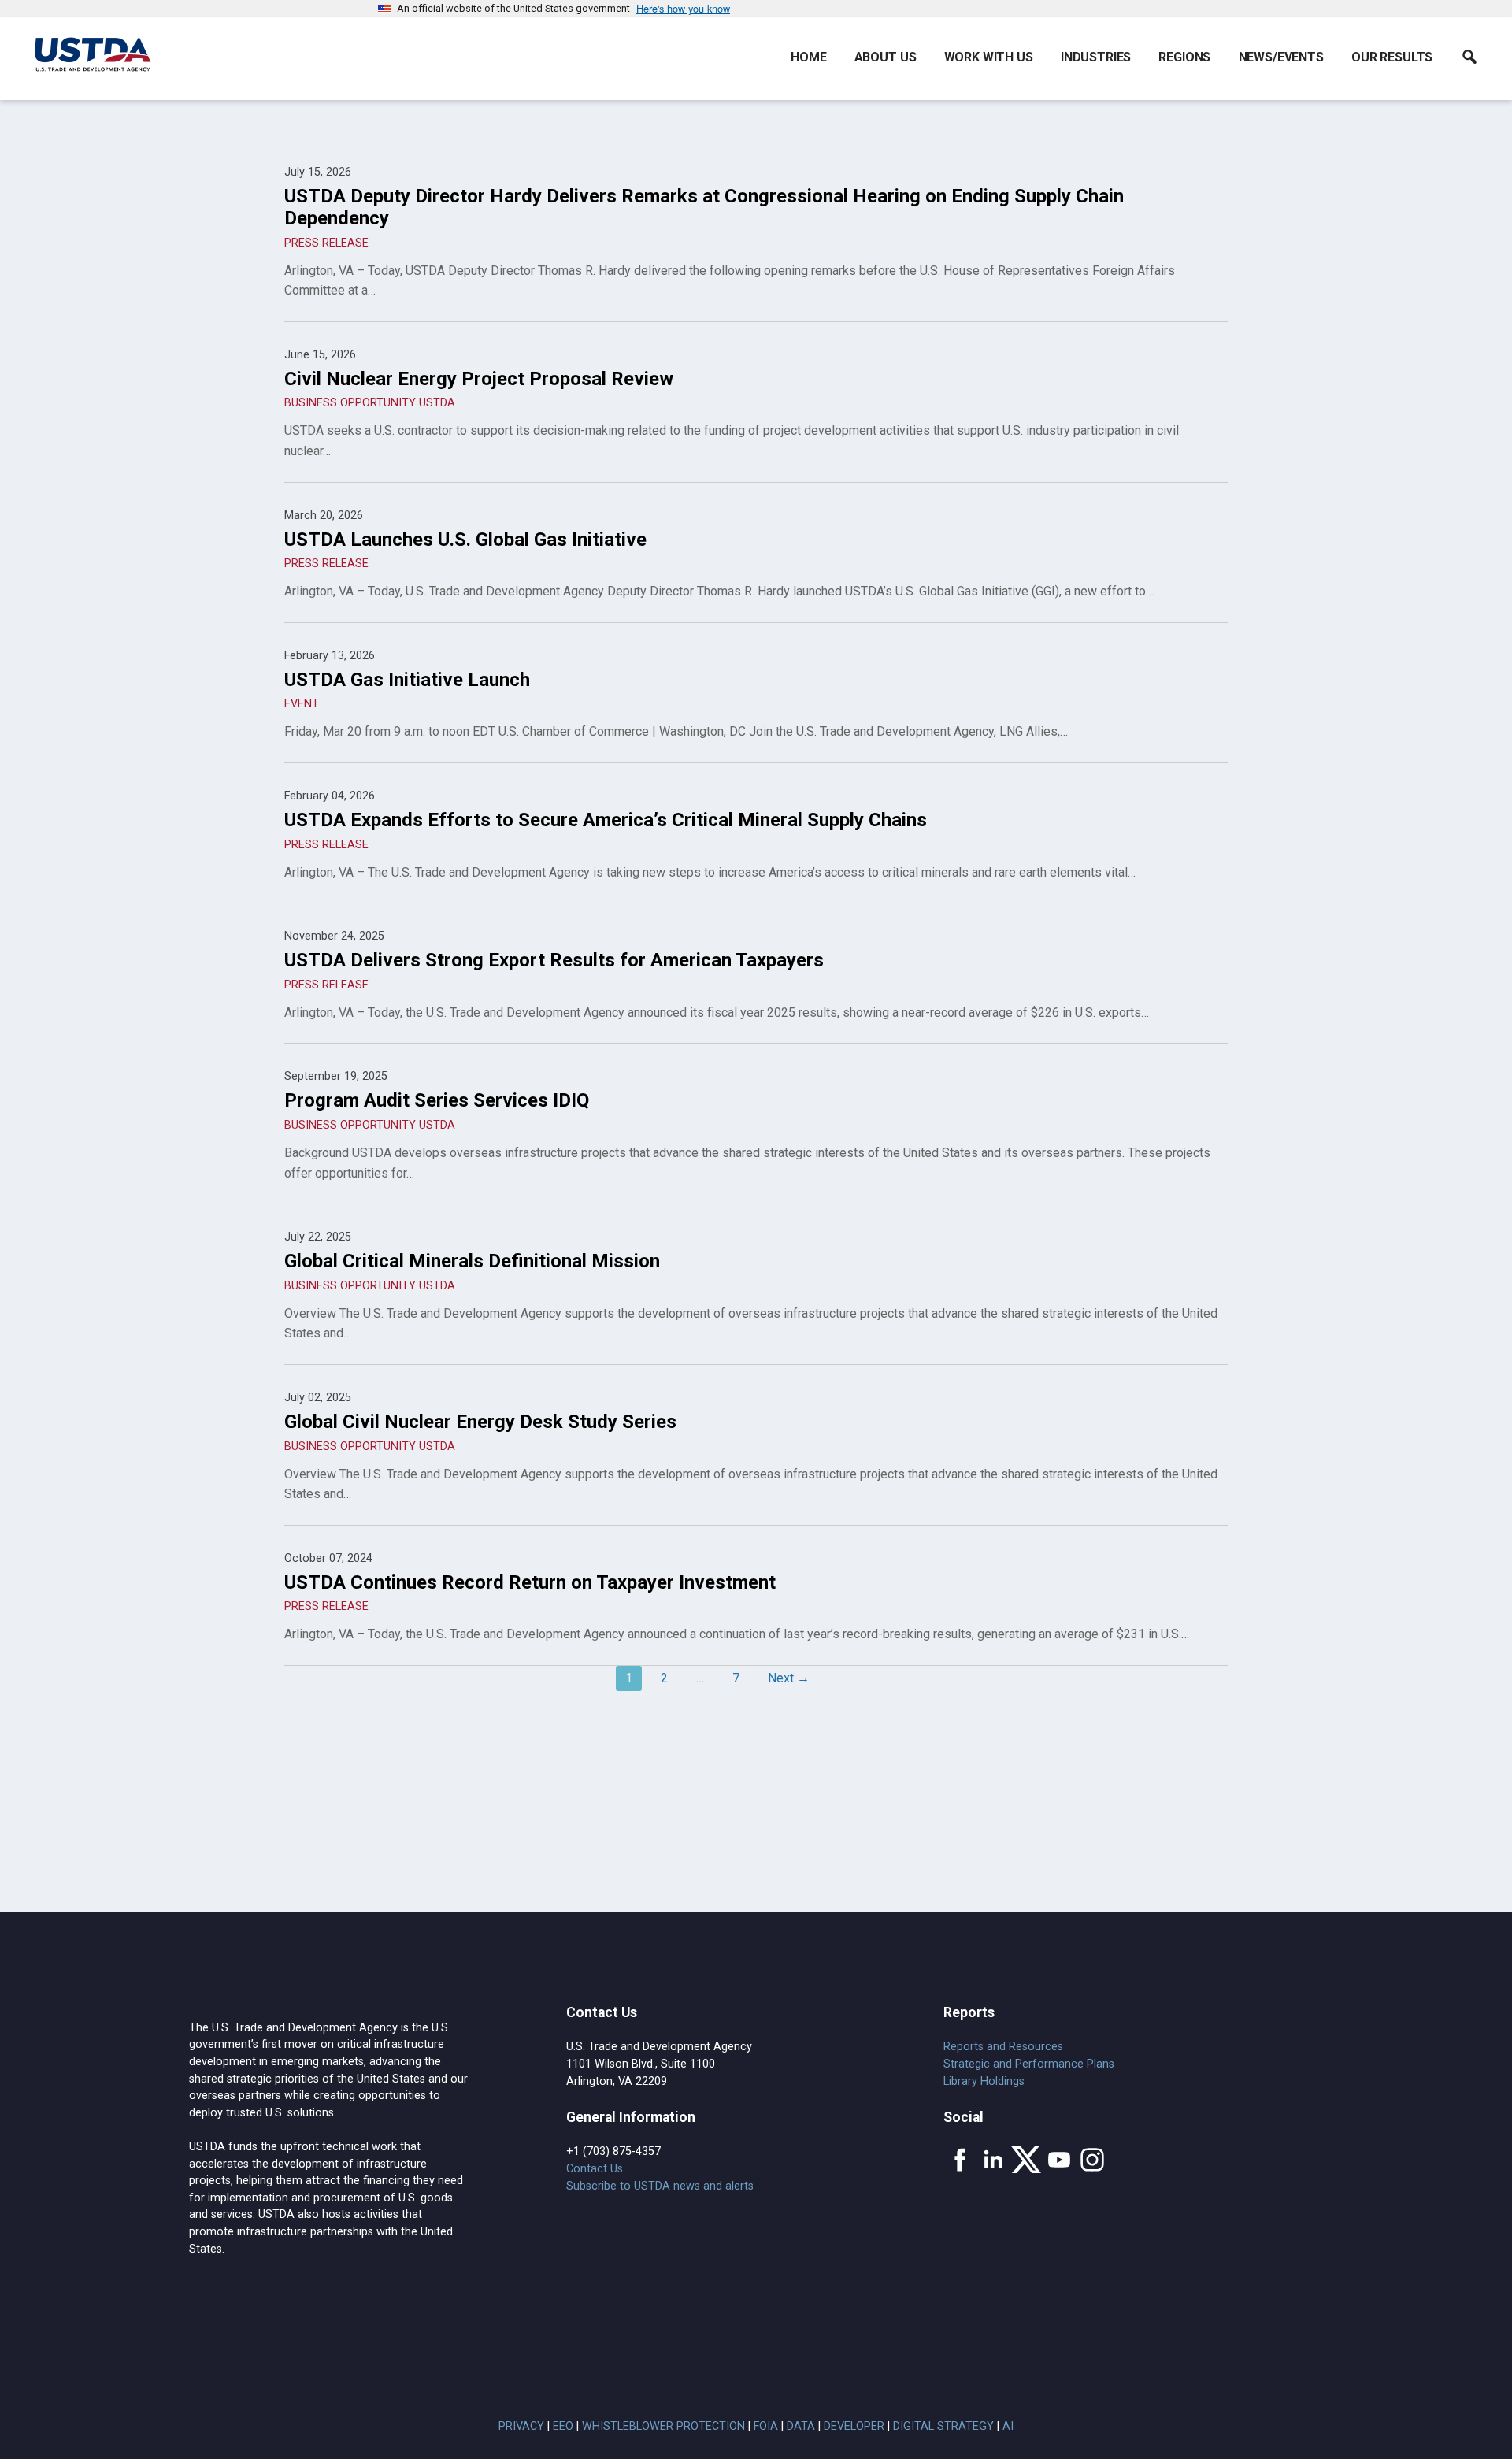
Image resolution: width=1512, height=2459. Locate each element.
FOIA (766, 2426)
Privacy (521, 2426)
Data (801, 2426)
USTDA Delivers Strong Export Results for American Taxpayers (554, 960)
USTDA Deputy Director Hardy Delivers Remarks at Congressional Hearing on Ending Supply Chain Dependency (704, 207)
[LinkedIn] (993, 2160)
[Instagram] (1092, 2160)
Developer (854, 2426)
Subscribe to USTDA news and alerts (660, 2186)
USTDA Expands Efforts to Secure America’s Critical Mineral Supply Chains (606, 820)
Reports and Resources (1003, 2047)
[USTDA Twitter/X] (1026, 2160)
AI (1008, 2426)
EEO (563, 2426)
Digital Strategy (943, 2426)
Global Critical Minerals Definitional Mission (472, 1261)
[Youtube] (1059, 2160)
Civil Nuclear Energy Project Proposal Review (479, 379)
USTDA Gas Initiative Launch (407, 680)
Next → (789, 1678)
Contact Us (595, 2169)
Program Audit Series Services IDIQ (437, 1100)
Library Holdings (984, 2081)
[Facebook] (960, 2160)
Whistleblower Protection (663, 2426)
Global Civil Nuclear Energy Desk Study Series (480, 1422)
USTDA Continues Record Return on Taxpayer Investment (530, 1582)
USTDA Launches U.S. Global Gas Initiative (465, 540)
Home (808, 57)
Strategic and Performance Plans (1029, 2064)
